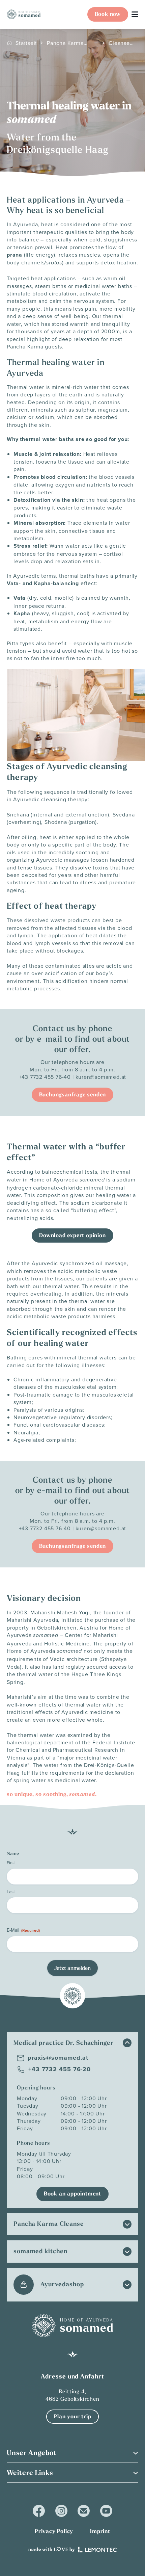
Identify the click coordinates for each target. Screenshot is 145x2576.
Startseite (26, 43)
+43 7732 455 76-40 (45, 1077)
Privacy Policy (54, 2531)
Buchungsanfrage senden (73, 1095)
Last (11, 1892)
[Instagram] (61, 2511)
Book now (108, 14)
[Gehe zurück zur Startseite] (24, 14)
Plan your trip (72, 2416)
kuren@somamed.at (101, 1077)
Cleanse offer (119, 43)
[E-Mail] (84, 2511)
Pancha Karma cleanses (65, 43)
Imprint (100, 2531)
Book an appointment (72, 2194)
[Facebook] (39, 2511)
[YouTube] (106, 2511)
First (11, 1863)
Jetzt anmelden (72, 1968)
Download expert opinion (72, 1235)
